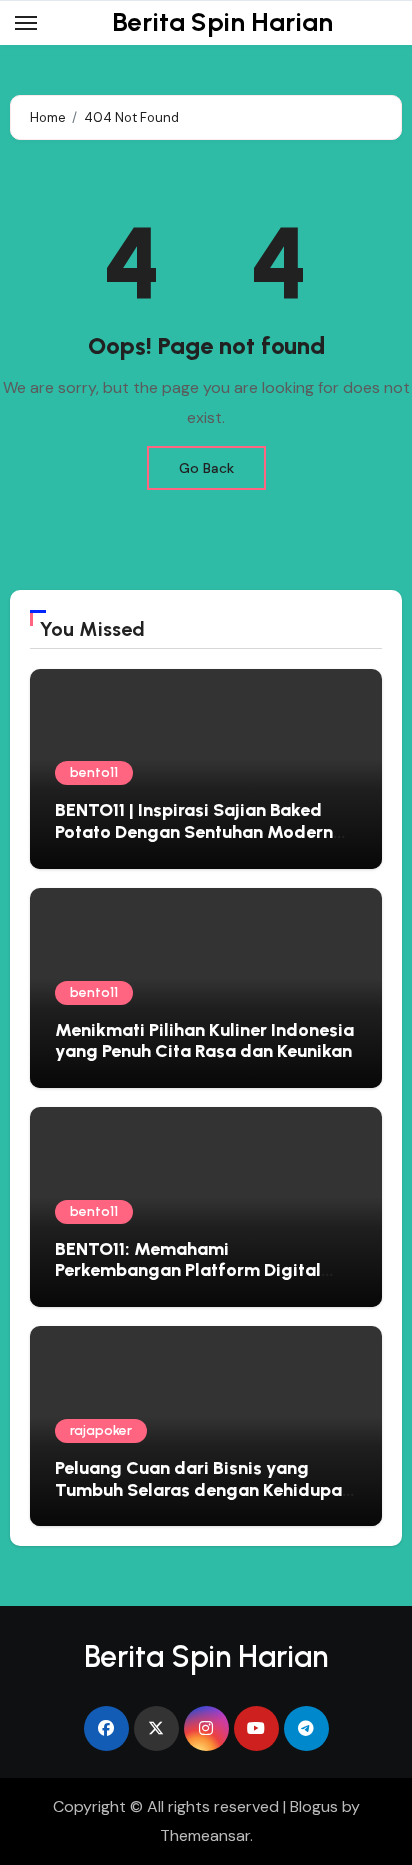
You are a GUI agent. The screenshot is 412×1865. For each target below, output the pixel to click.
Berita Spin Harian (222, 22)
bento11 (94, 772)
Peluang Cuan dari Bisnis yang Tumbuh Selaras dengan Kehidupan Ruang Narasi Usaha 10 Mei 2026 (203, 1489)
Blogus (314, 1806)
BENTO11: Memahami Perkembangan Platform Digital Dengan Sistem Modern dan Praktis (203, 1270)
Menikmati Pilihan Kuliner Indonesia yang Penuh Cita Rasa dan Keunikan (204, 1041)
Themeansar (205, 1835)
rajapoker (101, 1430)
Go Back (206, 468)
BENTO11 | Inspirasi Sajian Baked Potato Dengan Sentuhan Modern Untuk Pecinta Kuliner (194, 831)
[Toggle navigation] (26, 23)
